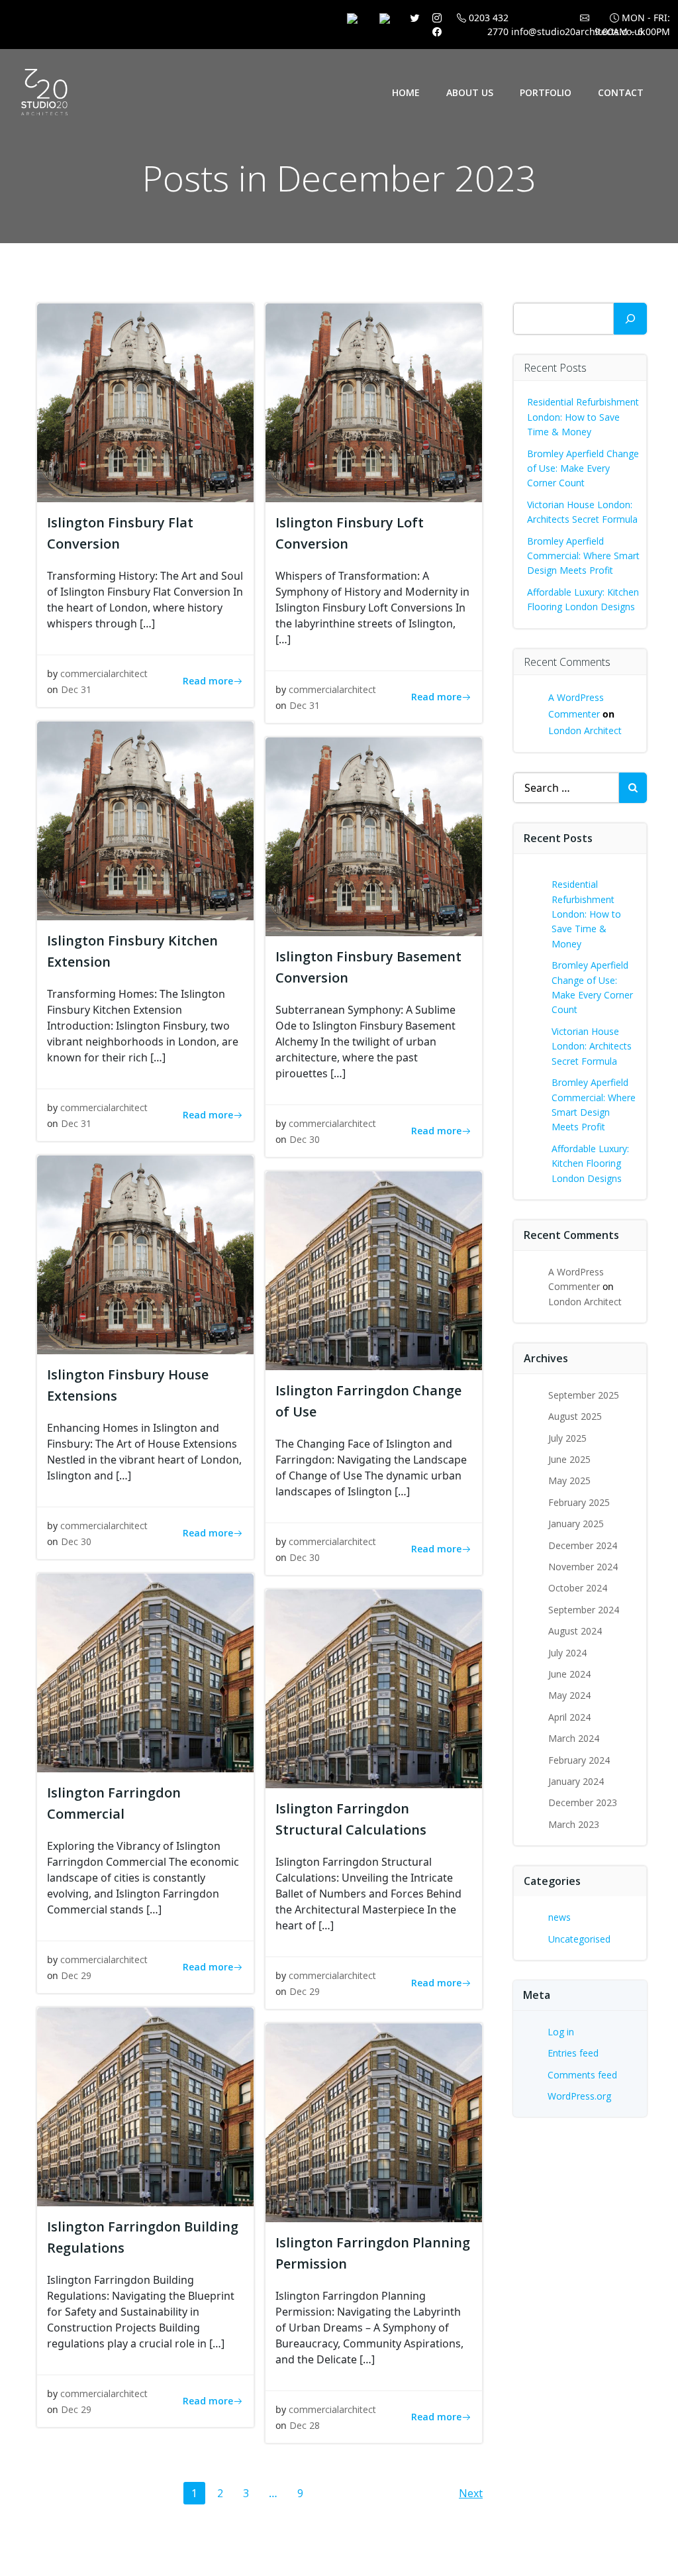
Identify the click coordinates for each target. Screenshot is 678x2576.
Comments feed (582, 2075)
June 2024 (569, 1674)
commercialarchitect (104, 673)
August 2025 (575, 1416)
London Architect (585, 730)
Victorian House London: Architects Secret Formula (592, 1046)
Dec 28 (305, 2425)
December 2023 (583, 1802)
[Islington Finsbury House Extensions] (145, 1254)
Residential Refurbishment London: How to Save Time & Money (583, 417)
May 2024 (569, 1695)
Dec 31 (76, 689)
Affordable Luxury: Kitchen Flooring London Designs (590, 1163)
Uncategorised (579, 1939)
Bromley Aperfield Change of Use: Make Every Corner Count (583, 468)
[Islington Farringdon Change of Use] (374, 1269)
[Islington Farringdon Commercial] (145, 1672)
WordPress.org (579, 2096)
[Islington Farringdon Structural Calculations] (374, 1688)
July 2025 (567, 1438)
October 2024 (578, 1588)
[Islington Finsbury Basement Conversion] (374, 835)
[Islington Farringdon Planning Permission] (374, 2121)
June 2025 (569, 1459)
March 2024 (574, 1738)
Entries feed (573, 2053)
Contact (621, 92)
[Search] (630, 319)
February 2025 (579, 1502)
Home (406, 92)
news (559, 1917)
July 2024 (567, 1653)
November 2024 (583, 1567)
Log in (561, 2032)
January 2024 (576, 1781)
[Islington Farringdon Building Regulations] (145, 2106)
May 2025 (569, 1480)
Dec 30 (305, 1139)
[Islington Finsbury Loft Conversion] (374, 402)
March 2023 (574, 1824)
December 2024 (583, 1545)
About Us (470, 92)
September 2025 (584, 1395)
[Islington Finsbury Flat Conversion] (145, 402)
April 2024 (569, 1717)
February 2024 (579, 1760)
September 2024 (584, 1610)
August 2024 (575, 1631)
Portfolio (546, 92)
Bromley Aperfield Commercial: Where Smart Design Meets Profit (583, 556)
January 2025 (576, 1524)
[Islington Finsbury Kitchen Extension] (145, 820)
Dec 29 (76, 1975)
